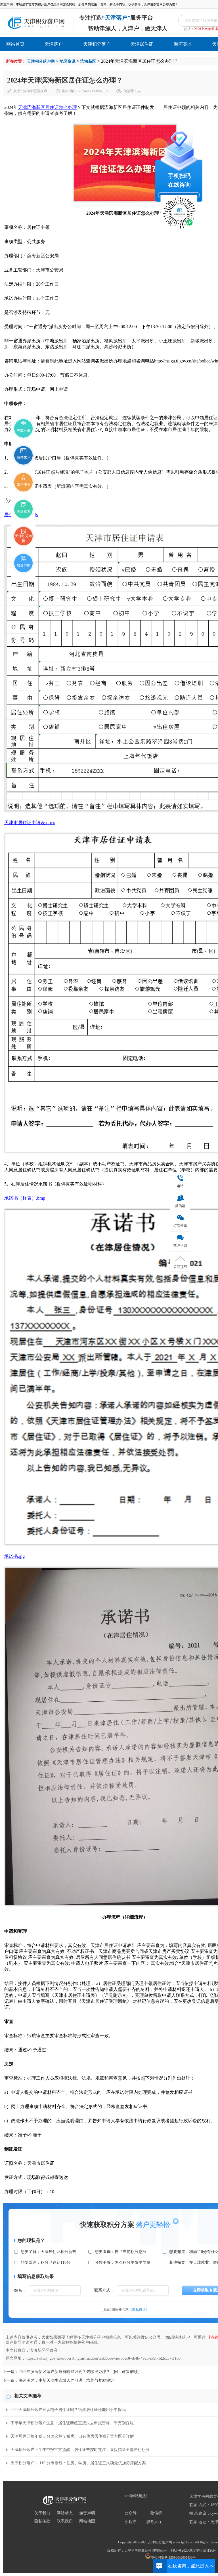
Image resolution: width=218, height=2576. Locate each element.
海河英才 (183, 44)
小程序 (131, 2522)
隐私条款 (42, 2521)
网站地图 (87, 2521)
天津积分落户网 (41, 61)
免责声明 (87, 2513)
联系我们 (65, 2521)
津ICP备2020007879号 (186, 2550)
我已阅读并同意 (127, 2309)
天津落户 (54, 44)
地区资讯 (68, 61)
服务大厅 (154, 2522)
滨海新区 (88, 61)
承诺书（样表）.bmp (25, 1198)
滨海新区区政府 (35, 91)
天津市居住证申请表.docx (30, 823)
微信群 (156, 2513)
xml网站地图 (136, 2496)
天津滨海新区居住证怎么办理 (47, 107)
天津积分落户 (97, 44)
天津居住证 (142, 44)
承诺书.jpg (14, 1556)
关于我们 (42, 2513)
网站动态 (65, 2513)
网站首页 (15, 44)
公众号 (131, 2513)
